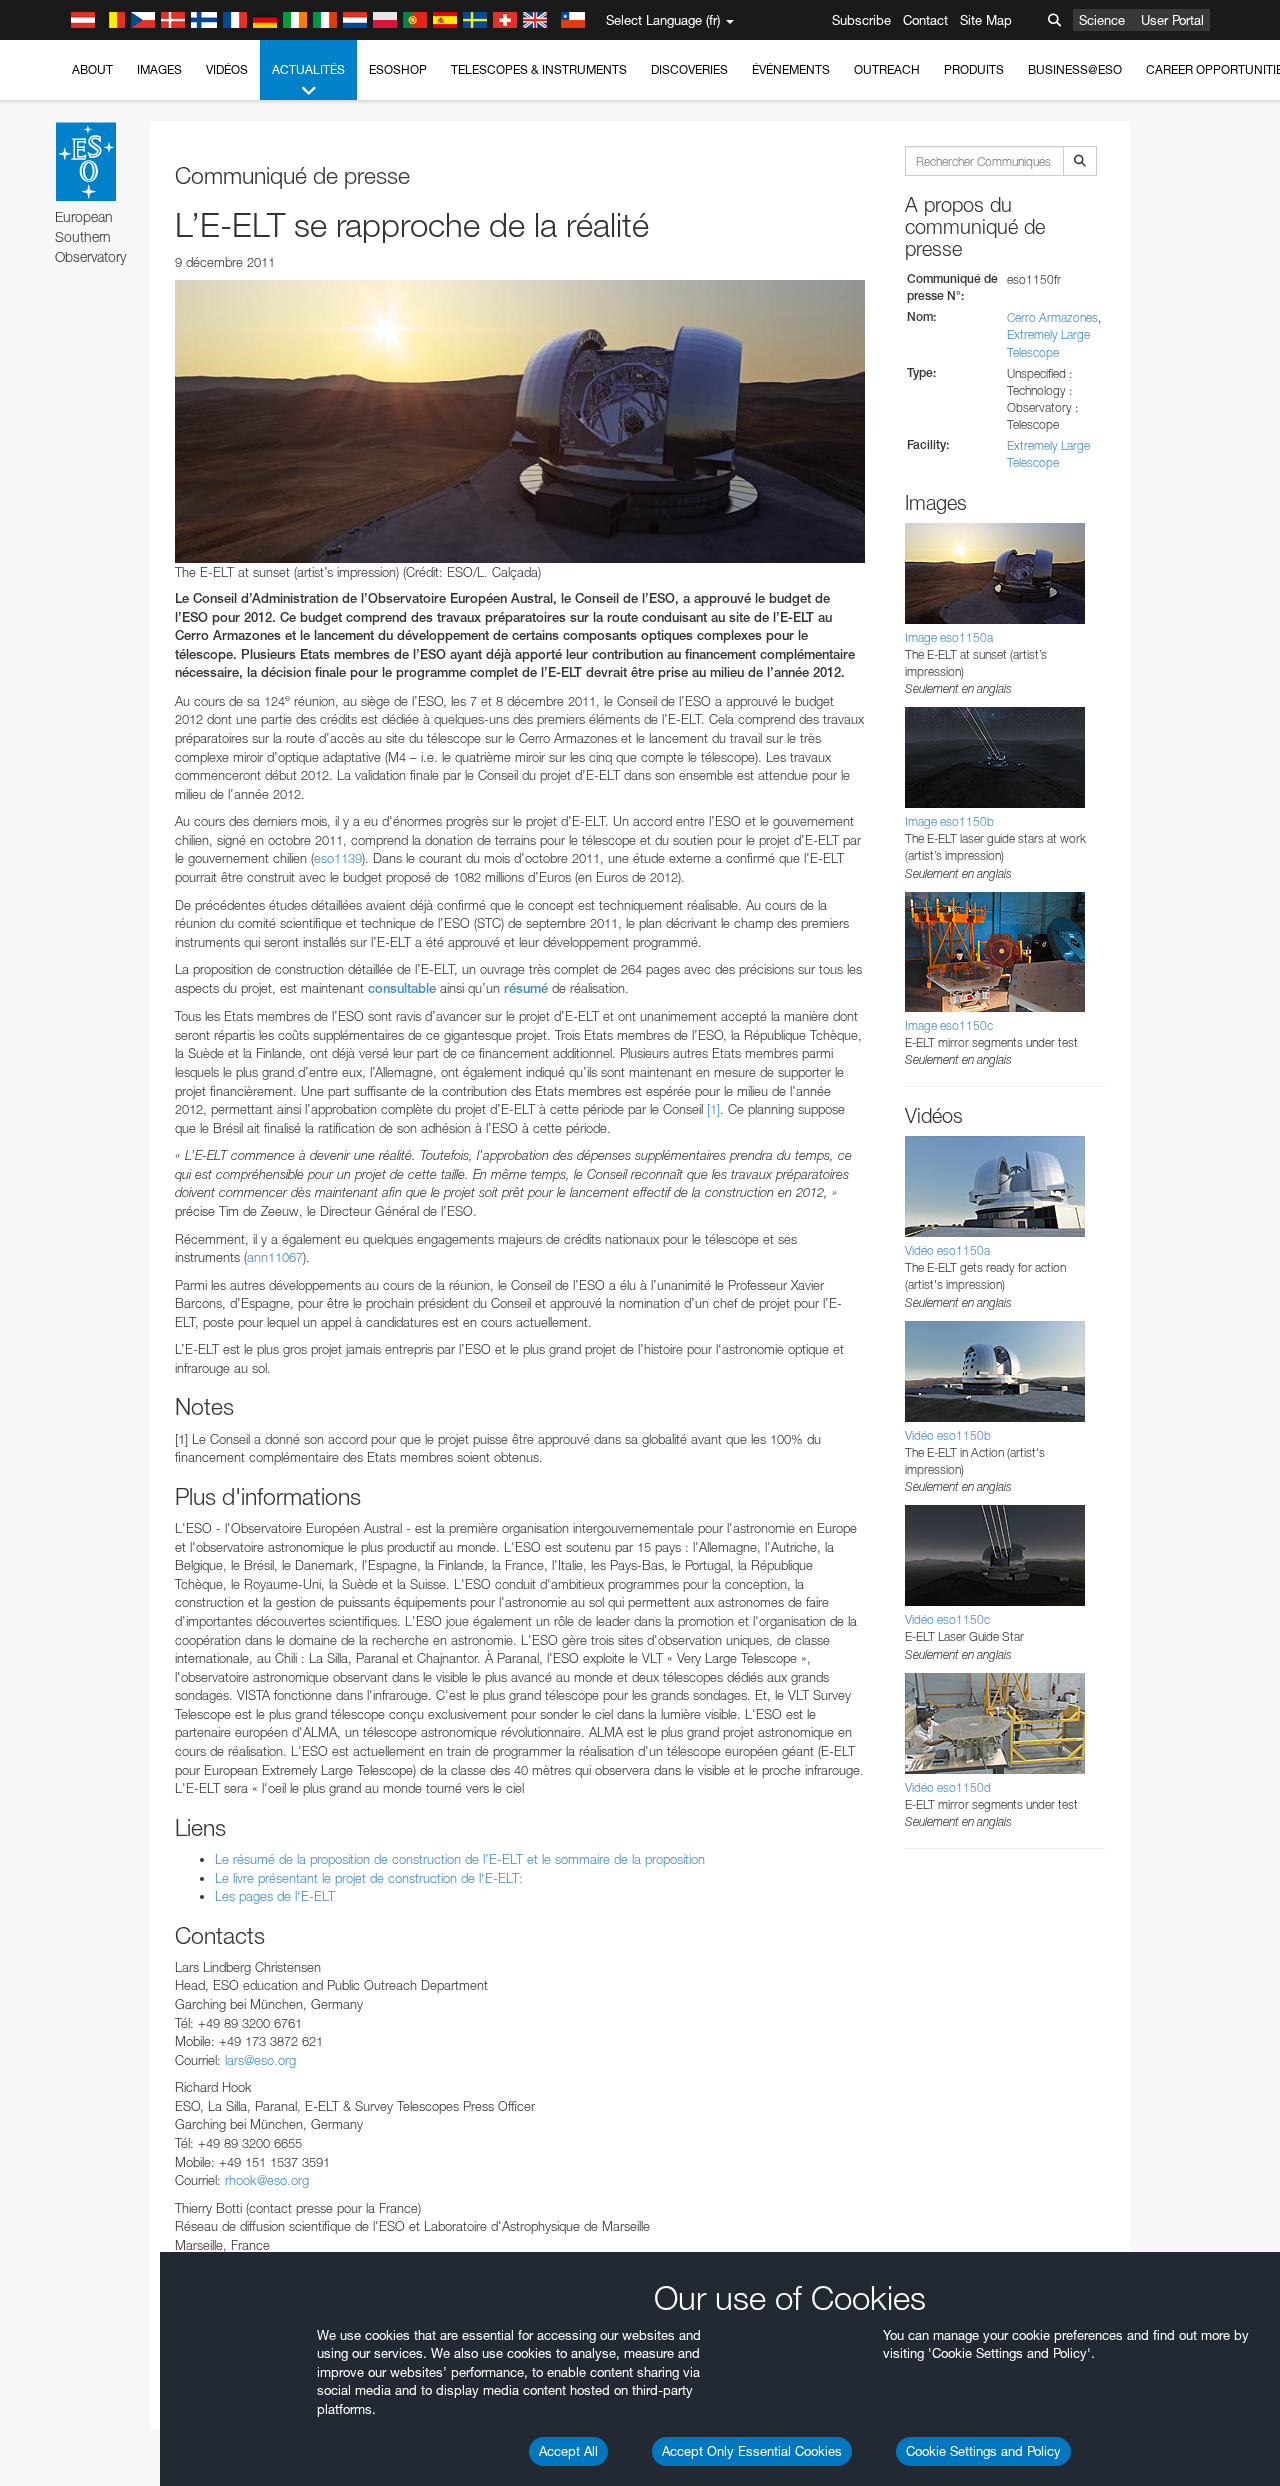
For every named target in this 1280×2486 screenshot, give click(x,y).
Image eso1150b (949, 821)
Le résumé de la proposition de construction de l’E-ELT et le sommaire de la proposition (460, 1859)
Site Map (986, 20)
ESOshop (398, 69)
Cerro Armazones (1052, 317)
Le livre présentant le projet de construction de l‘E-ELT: (369, 1878)
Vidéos (227, 69)
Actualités (308, 69)
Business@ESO (1075, 69)
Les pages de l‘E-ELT (275, 1896)
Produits (974, 69)
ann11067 (275, 1257)
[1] (713, 1109)
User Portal (1172, 20)
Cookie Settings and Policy (983, 2451)
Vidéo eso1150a (947, 1250)
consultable (402, 988)
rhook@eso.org (267, 2180)
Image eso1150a (949, 637)
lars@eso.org (260, 2060)
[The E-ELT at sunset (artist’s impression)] (520, 421)
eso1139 (338, 858)
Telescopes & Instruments (539, 69)
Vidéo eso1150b (948, 1435)
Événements (791, 69)
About (92, 69)
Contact (925, 20)
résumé (526, 988)
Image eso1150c (949, 1025)
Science (1102, 20)
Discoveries (689, 69)
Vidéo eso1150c (947, 1619)
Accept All (568, 2451)
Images (159, 69)
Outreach (887, 69)
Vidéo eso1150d (948, 1787)
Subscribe (861, 20)
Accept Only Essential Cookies (752, 2451)
